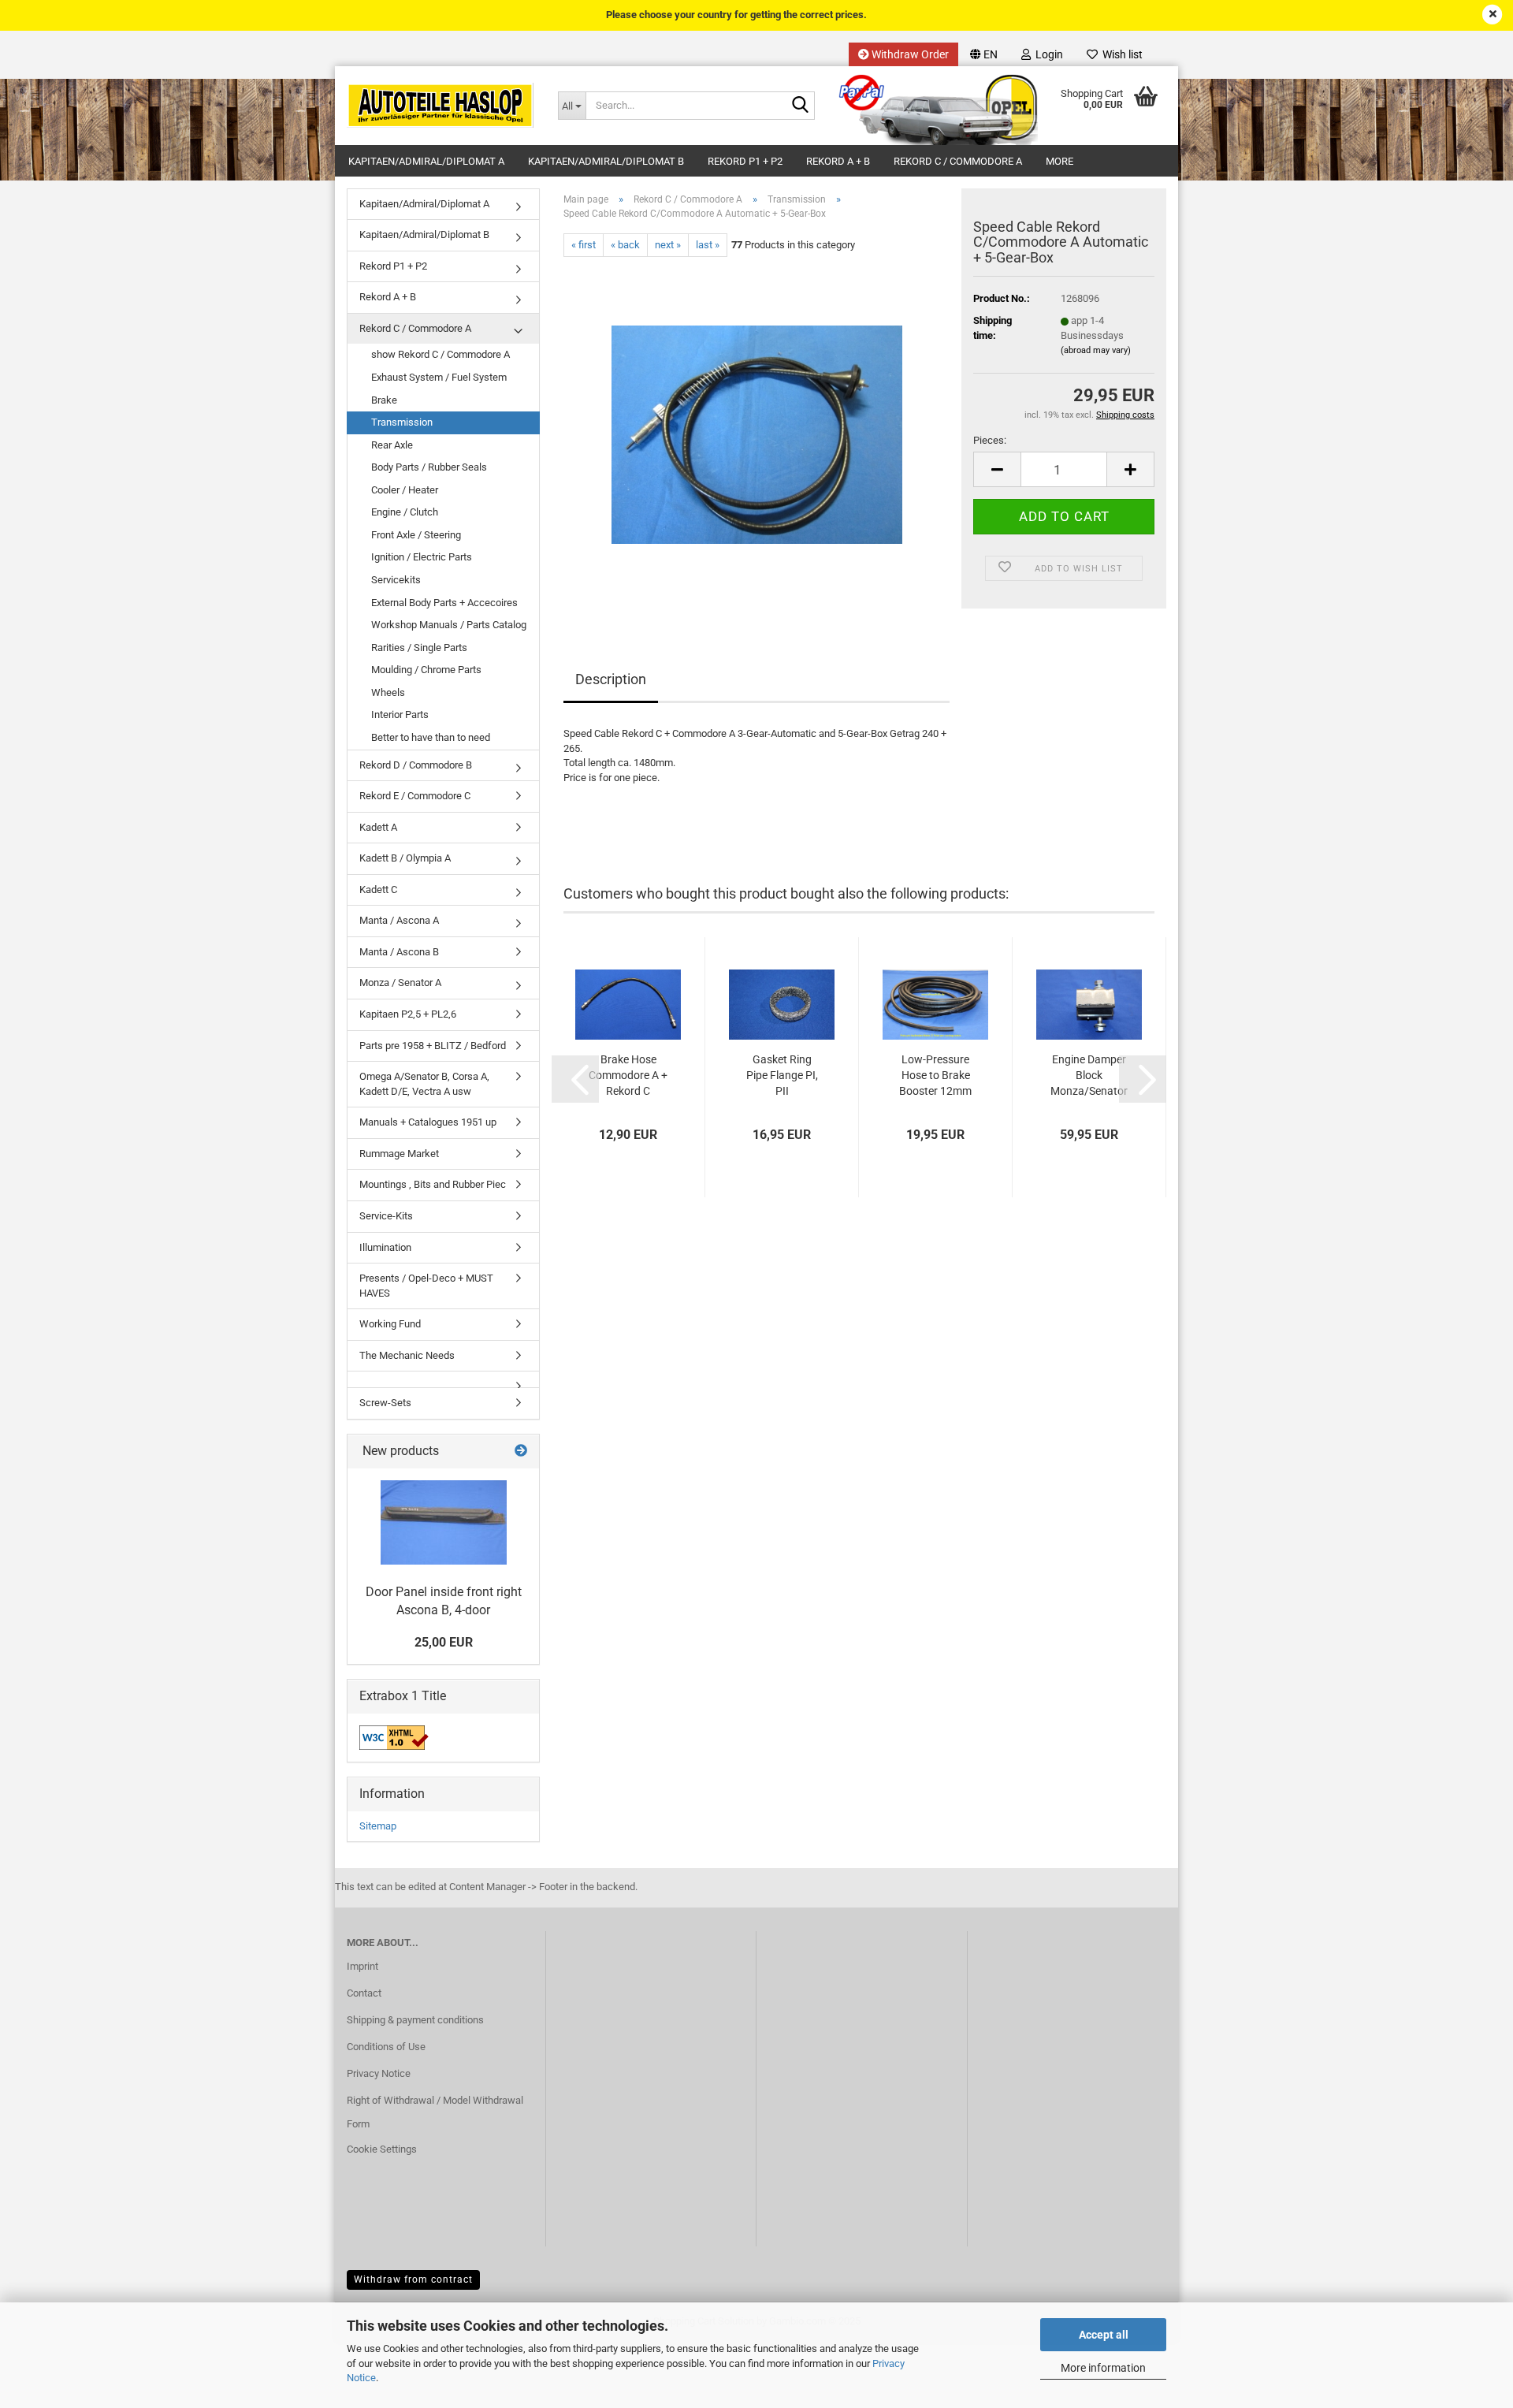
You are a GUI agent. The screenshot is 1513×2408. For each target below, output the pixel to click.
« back (625, 245)
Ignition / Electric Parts (422, 557)
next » (668, 245)
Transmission (402, 422)
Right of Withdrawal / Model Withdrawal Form (435, 2112)
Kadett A (378, 827)
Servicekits (396, 580)
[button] (984, 54)
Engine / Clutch (405, 512)
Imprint (362, 1966)
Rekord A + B (838, 161)
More (1059, 161)
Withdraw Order (909, 54)
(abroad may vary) (1096, 350)
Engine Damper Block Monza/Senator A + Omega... (1089, 1076)
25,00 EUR (444, 1642)
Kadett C (378, 890)
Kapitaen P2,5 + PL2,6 (408, 1014)
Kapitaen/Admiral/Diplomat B (606, 161)
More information (1103, 2368)
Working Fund (390, 1324)
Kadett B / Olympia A (405, 858)
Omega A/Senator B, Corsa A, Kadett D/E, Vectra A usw (424, 1084)
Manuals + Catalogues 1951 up (428, 1122)
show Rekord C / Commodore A (441, 354)
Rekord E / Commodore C (415, 796)
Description (611, 679)
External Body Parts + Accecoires (444, 603)
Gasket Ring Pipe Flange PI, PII (782, 1075)
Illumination (385, 1247)
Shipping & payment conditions (415, 2020)
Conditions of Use (386, 2047)
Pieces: (990, 440)
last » (708, 245)
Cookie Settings (382, 2149)
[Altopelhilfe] (441, 106)
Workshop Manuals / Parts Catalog (449, 625)
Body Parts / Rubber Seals (429, 467)
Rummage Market (399, 1154)
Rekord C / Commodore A (958, 161)
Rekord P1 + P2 (745, 161)
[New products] (521, 1451)
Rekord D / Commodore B (416, 765)
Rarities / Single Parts (419, 648)
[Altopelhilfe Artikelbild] (757, 434)
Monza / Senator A (400, 983)
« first (584, 245)
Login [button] (1047, 54)
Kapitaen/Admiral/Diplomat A (426, 161)
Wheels (388, 692)
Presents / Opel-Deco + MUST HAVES (426, 1286)
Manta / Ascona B (399, 952)
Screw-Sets (385, 1403)
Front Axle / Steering (416, 535)
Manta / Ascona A (399, 920)
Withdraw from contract (413, 2280)
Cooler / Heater (405, 490)
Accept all (1104, 2335)
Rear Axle (392, 445)
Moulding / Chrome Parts (426, 670)
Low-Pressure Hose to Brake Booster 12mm (935, 1075)
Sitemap (378, 1826)
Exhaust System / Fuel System (439, 377)
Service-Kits (386, 1216)
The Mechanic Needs (407, 1355)
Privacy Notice (379, 2073)
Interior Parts (400, 715)
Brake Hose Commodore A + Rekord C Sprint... (628, 1076)
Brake (384, 400)
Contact (364, 1993)
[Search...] (800, 106)
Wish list (1120, 54)
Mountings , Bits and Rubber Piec (433, 1184)
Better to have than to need (431, 737)
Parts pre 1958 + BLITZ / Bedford (433, 1046)
